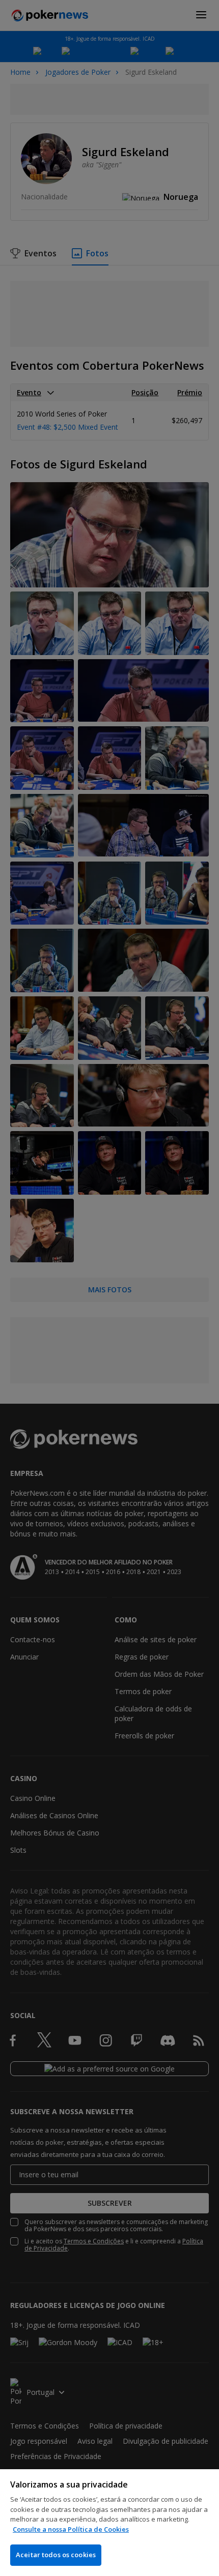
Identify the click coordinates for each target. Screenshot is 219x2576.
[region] (109, 2523)
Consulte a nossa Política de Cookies (71, 2529)
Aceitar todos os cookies (56, 2555)
